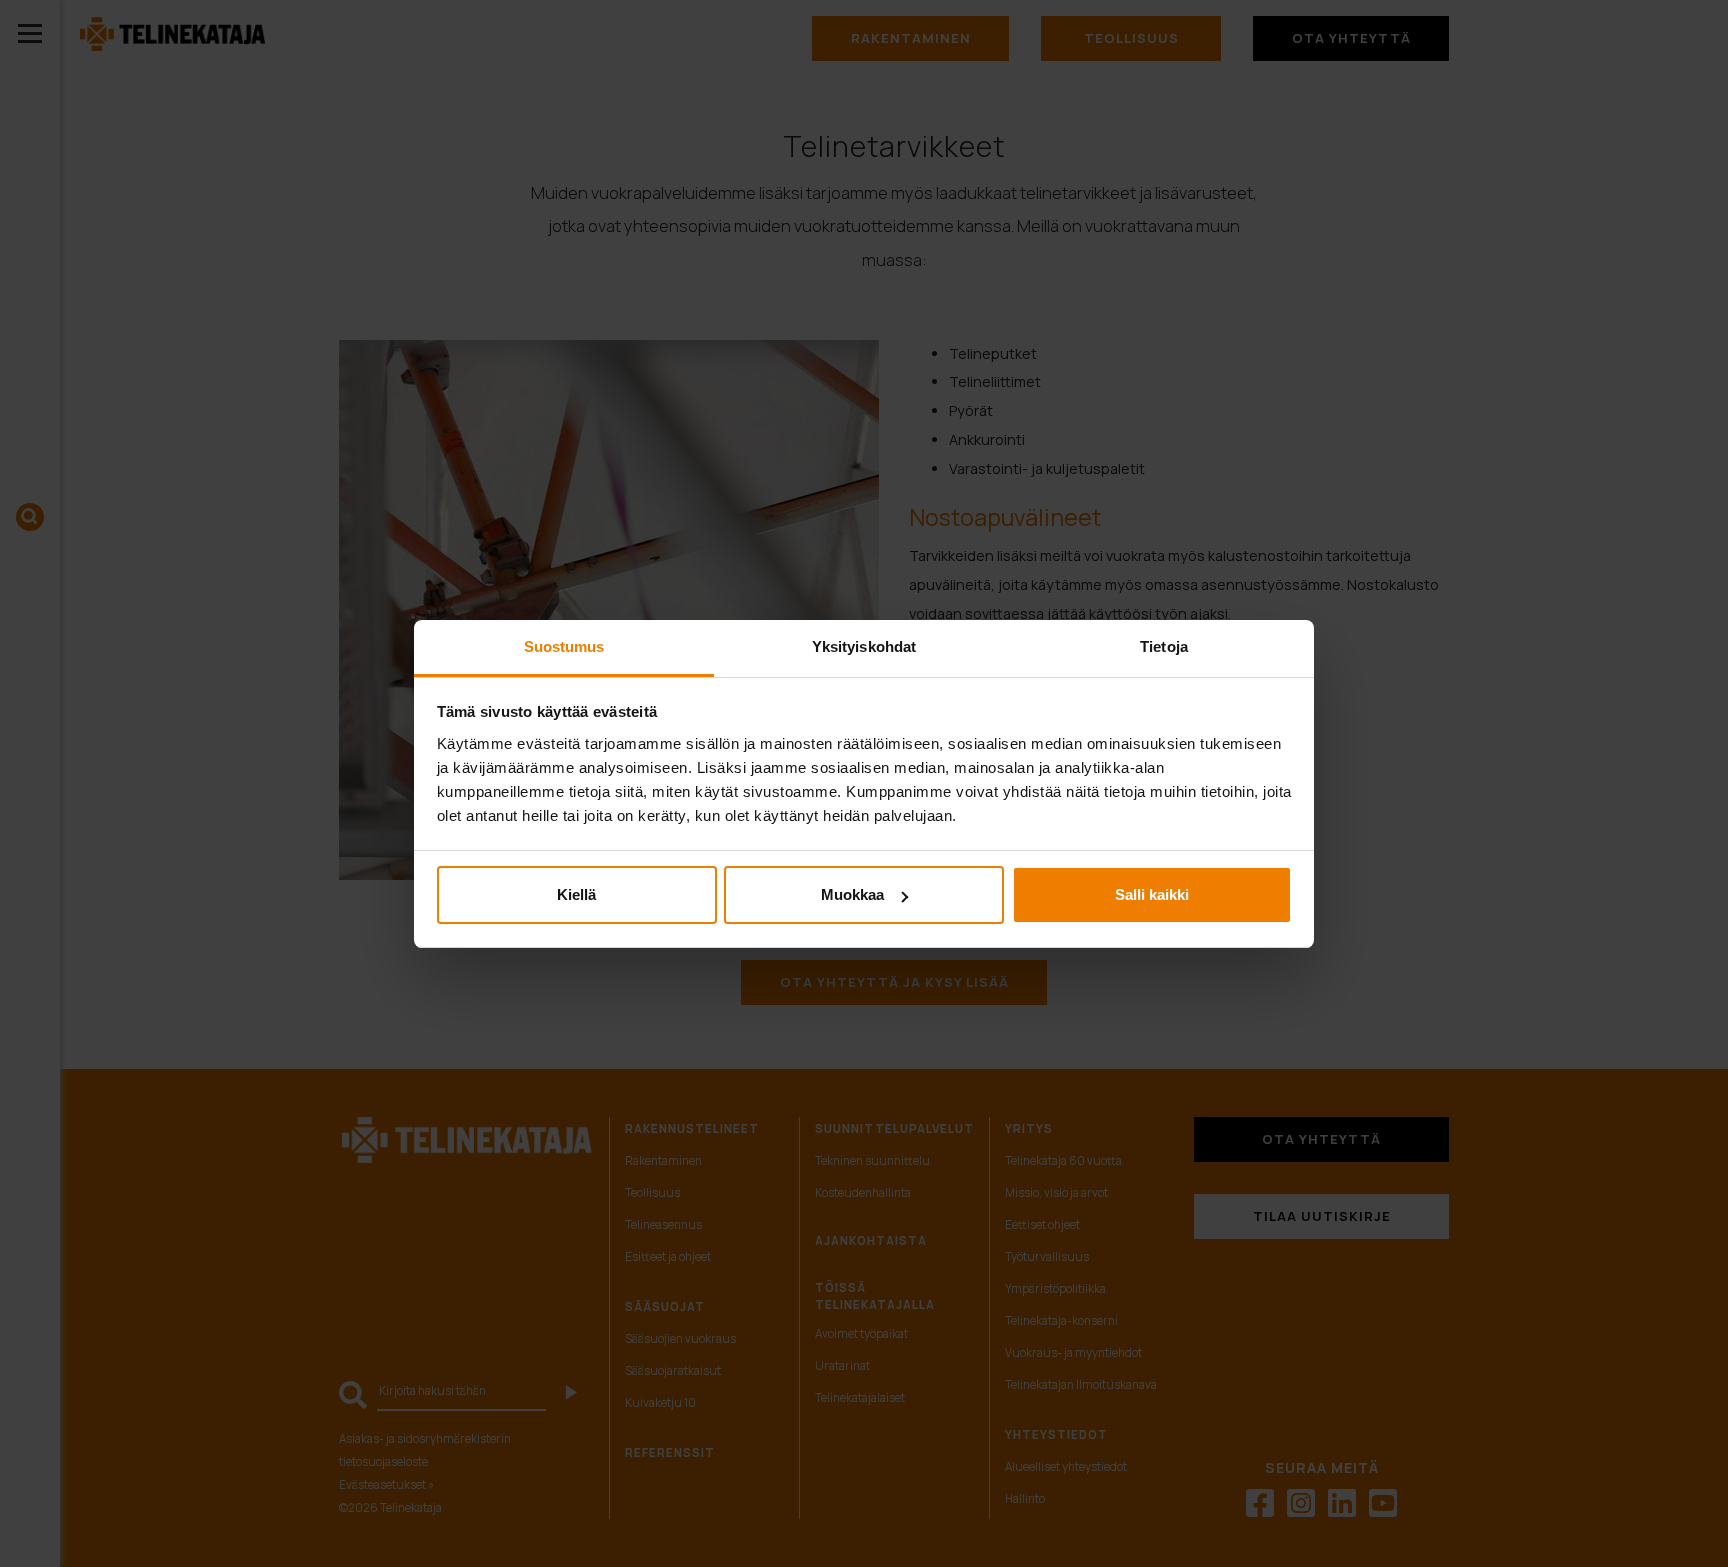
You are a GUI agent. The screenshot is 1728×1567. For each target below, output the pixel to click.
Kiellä (576, 894)
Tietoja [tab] (1164, 646)
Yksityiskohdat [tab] (864, 646)
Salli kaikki (1152, 894)
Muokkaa (852, 894)
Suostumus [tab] (564, 646)
